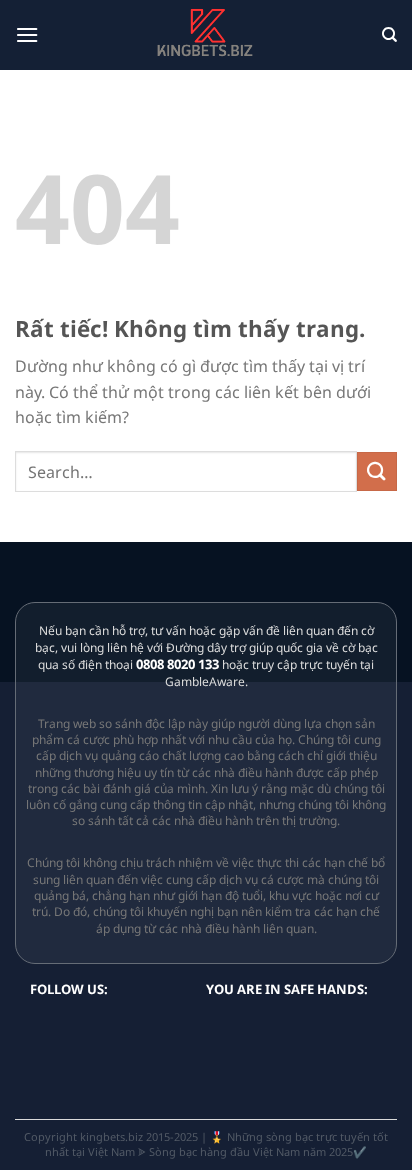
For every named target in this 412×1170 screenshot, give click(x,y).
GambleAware (322, 1032)
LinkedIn (142, 1028)
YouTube (74, 1028)
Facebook (176, 1028)
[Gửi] (377, 471)
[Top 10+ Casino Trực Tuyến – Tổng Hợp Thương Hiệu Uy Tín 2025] (206, 34)
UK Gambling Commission (254, 1069)
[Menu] (27, 34)
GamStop (263, 1032)
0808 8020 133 (177, 664)
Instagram (108, 1028)
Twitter (40, 1028)
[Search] (389, 35)
